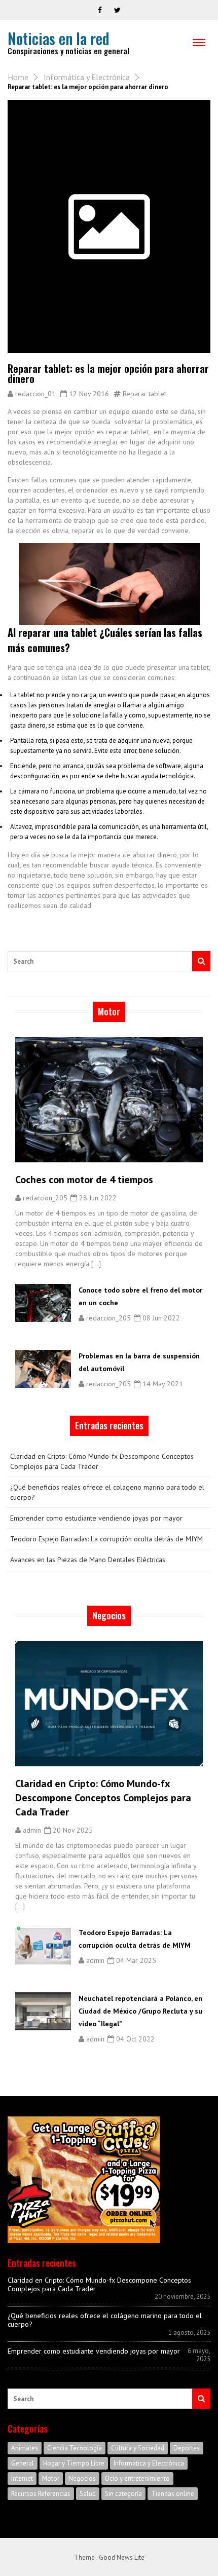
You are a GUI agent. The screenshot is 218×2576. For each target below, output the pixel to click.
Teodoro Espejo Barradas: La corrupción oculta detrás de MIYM (106, 1539)
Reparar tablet (144, 394)
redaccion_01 (35, 394)
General (23, 2463)
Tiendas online (173, 2494)
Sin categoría (123, 2494)
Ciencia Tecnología (75, 2448)
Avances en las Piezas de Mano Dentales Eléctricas (88, 1560)
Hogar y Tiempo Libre (74, 2463)
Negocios (82, 2478)
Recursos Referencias (41, 2494)
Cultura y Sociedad (138, 2448)
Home (18, 77)
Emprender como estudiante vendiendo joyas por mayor (96, 1518)
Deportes (187, 2448)
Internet (22, 2478)
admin (32, 1830)
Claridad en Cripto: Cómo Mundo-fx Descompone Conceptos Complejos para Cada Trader (102, 1461)
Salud (88, 2494)
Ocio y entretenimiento (137, 2478)
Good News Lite (122, 2558)
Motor (51, 2478)
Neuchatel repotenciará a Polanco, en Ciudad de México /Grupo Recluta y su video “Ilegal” (140, 2011)
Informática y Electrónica (87, 77)
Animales (25, 2448)
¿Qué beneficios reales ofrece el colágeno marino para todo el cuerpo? (107, 1492)
